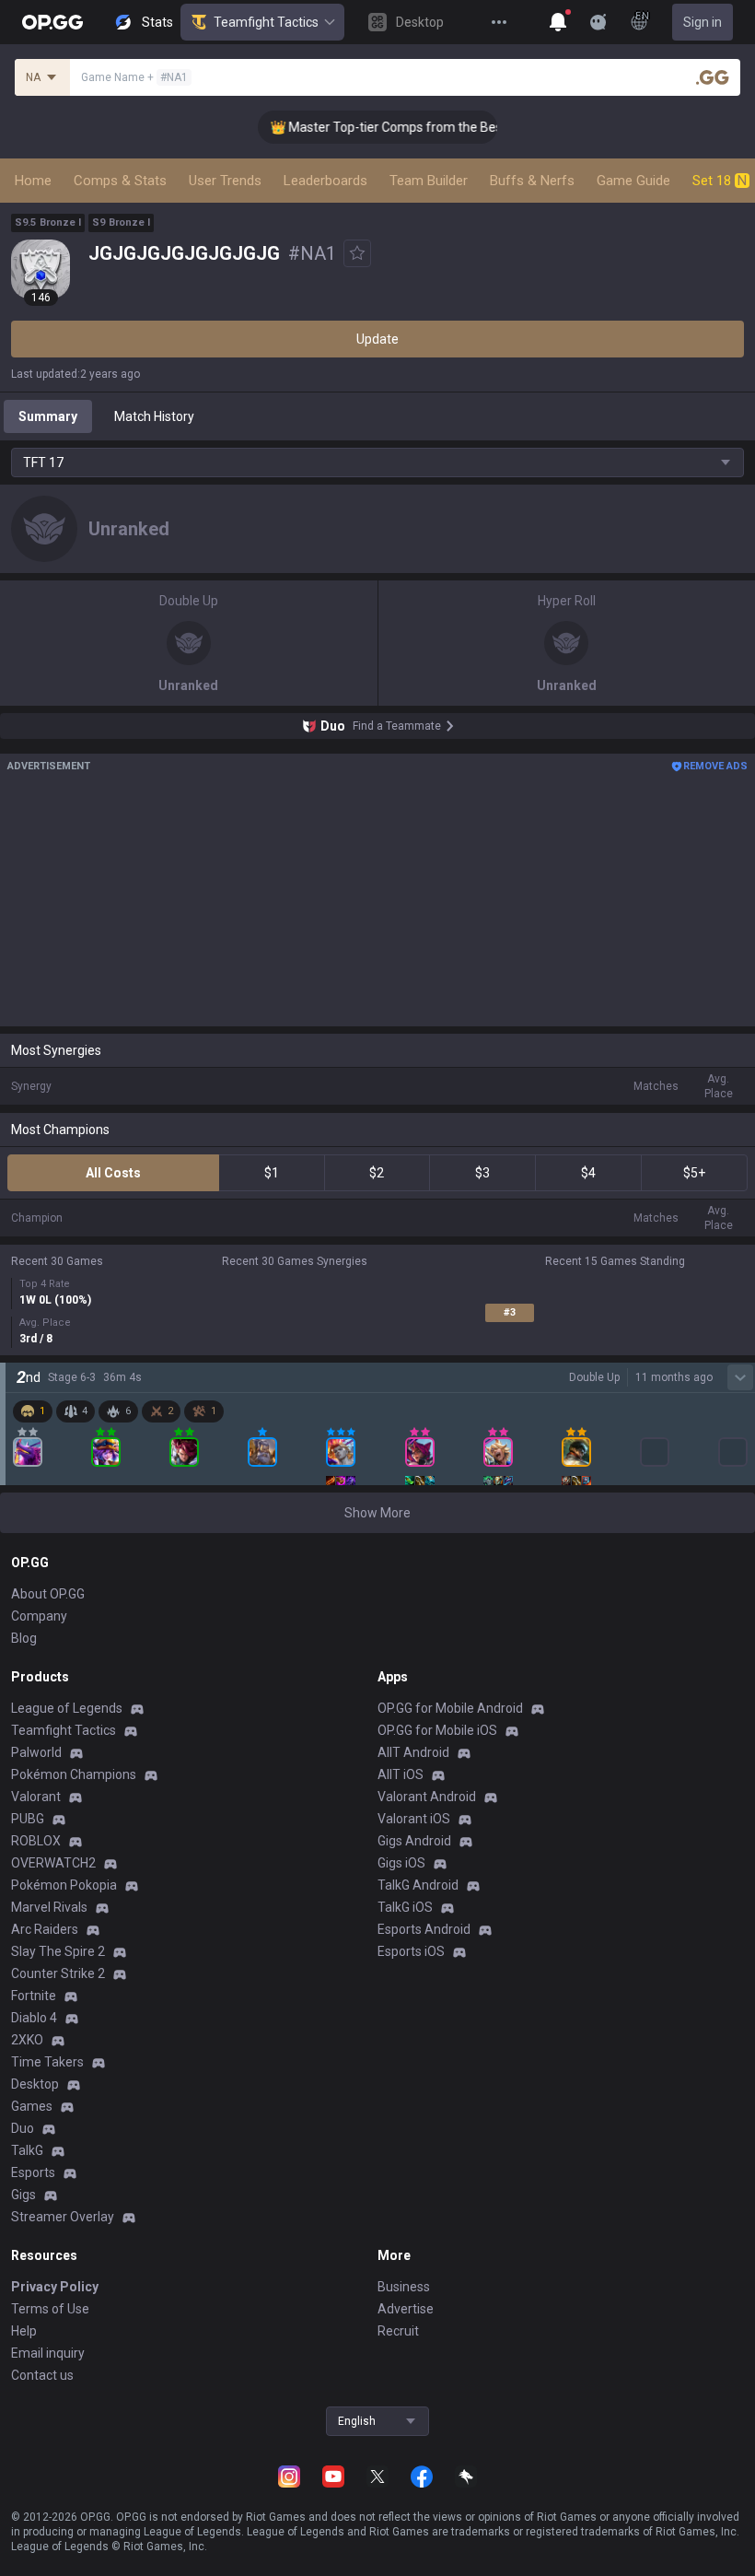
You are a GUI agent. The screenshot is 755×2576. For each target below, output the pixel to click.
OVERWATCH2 (53, 1863)
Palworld (36, 1752)
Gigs (23, 2195)
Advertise (406, 2309)
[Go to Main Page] (52, 22)
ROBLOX (36, 1841)
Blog (24, 1638)
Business (404, 2287)
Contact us (42, 2375)
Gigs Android (414, 1841)
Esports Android (424, 1929)
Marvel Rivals (49, 1907)
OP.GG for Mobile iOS (437, 1730)
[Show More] (558, 22)
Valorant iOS (414, 1819)
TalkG (27, 2150)
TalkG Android (418, 1885)
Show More (377, 1513)
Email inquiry (48, 2353)
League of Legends (67, 1708)
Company (39, 1616)
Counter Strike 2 (58, 1973)
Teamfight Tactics (266, 22)
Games (32, 2106)
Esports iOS (411, 1951)
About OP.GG (48, 1594)
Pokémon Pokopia (64, 1885)
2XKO (27, 2040)
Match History (154, 416)
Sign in (703, 22)
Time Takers (47, 2062)
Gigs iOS (401, 1863)
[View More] (499, 22)
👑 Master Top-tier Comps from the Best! (376, 127)
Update (377, 339)
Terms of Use (50, 2309)
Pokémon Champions (74, 1774)
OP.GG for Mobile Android (450, 1708)
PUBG (28, 1819)
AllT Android (413, 1752)
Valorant (36, 1797)
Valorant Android (427, 1797)
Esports (33, 2172)
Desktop (35, 2084)
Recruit (398, 2331)
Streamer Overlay (63, 2217)
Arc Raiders (45, 1929)
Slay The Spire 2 (58, 1951)
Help (24, 2331)
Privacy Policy (55, 2287)
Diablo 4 (34, 2018)
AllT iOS (401, 1774)
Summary (48, 416)
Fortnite (34, 1996)
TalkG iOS (405, 1907)
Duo (23, 2128)
